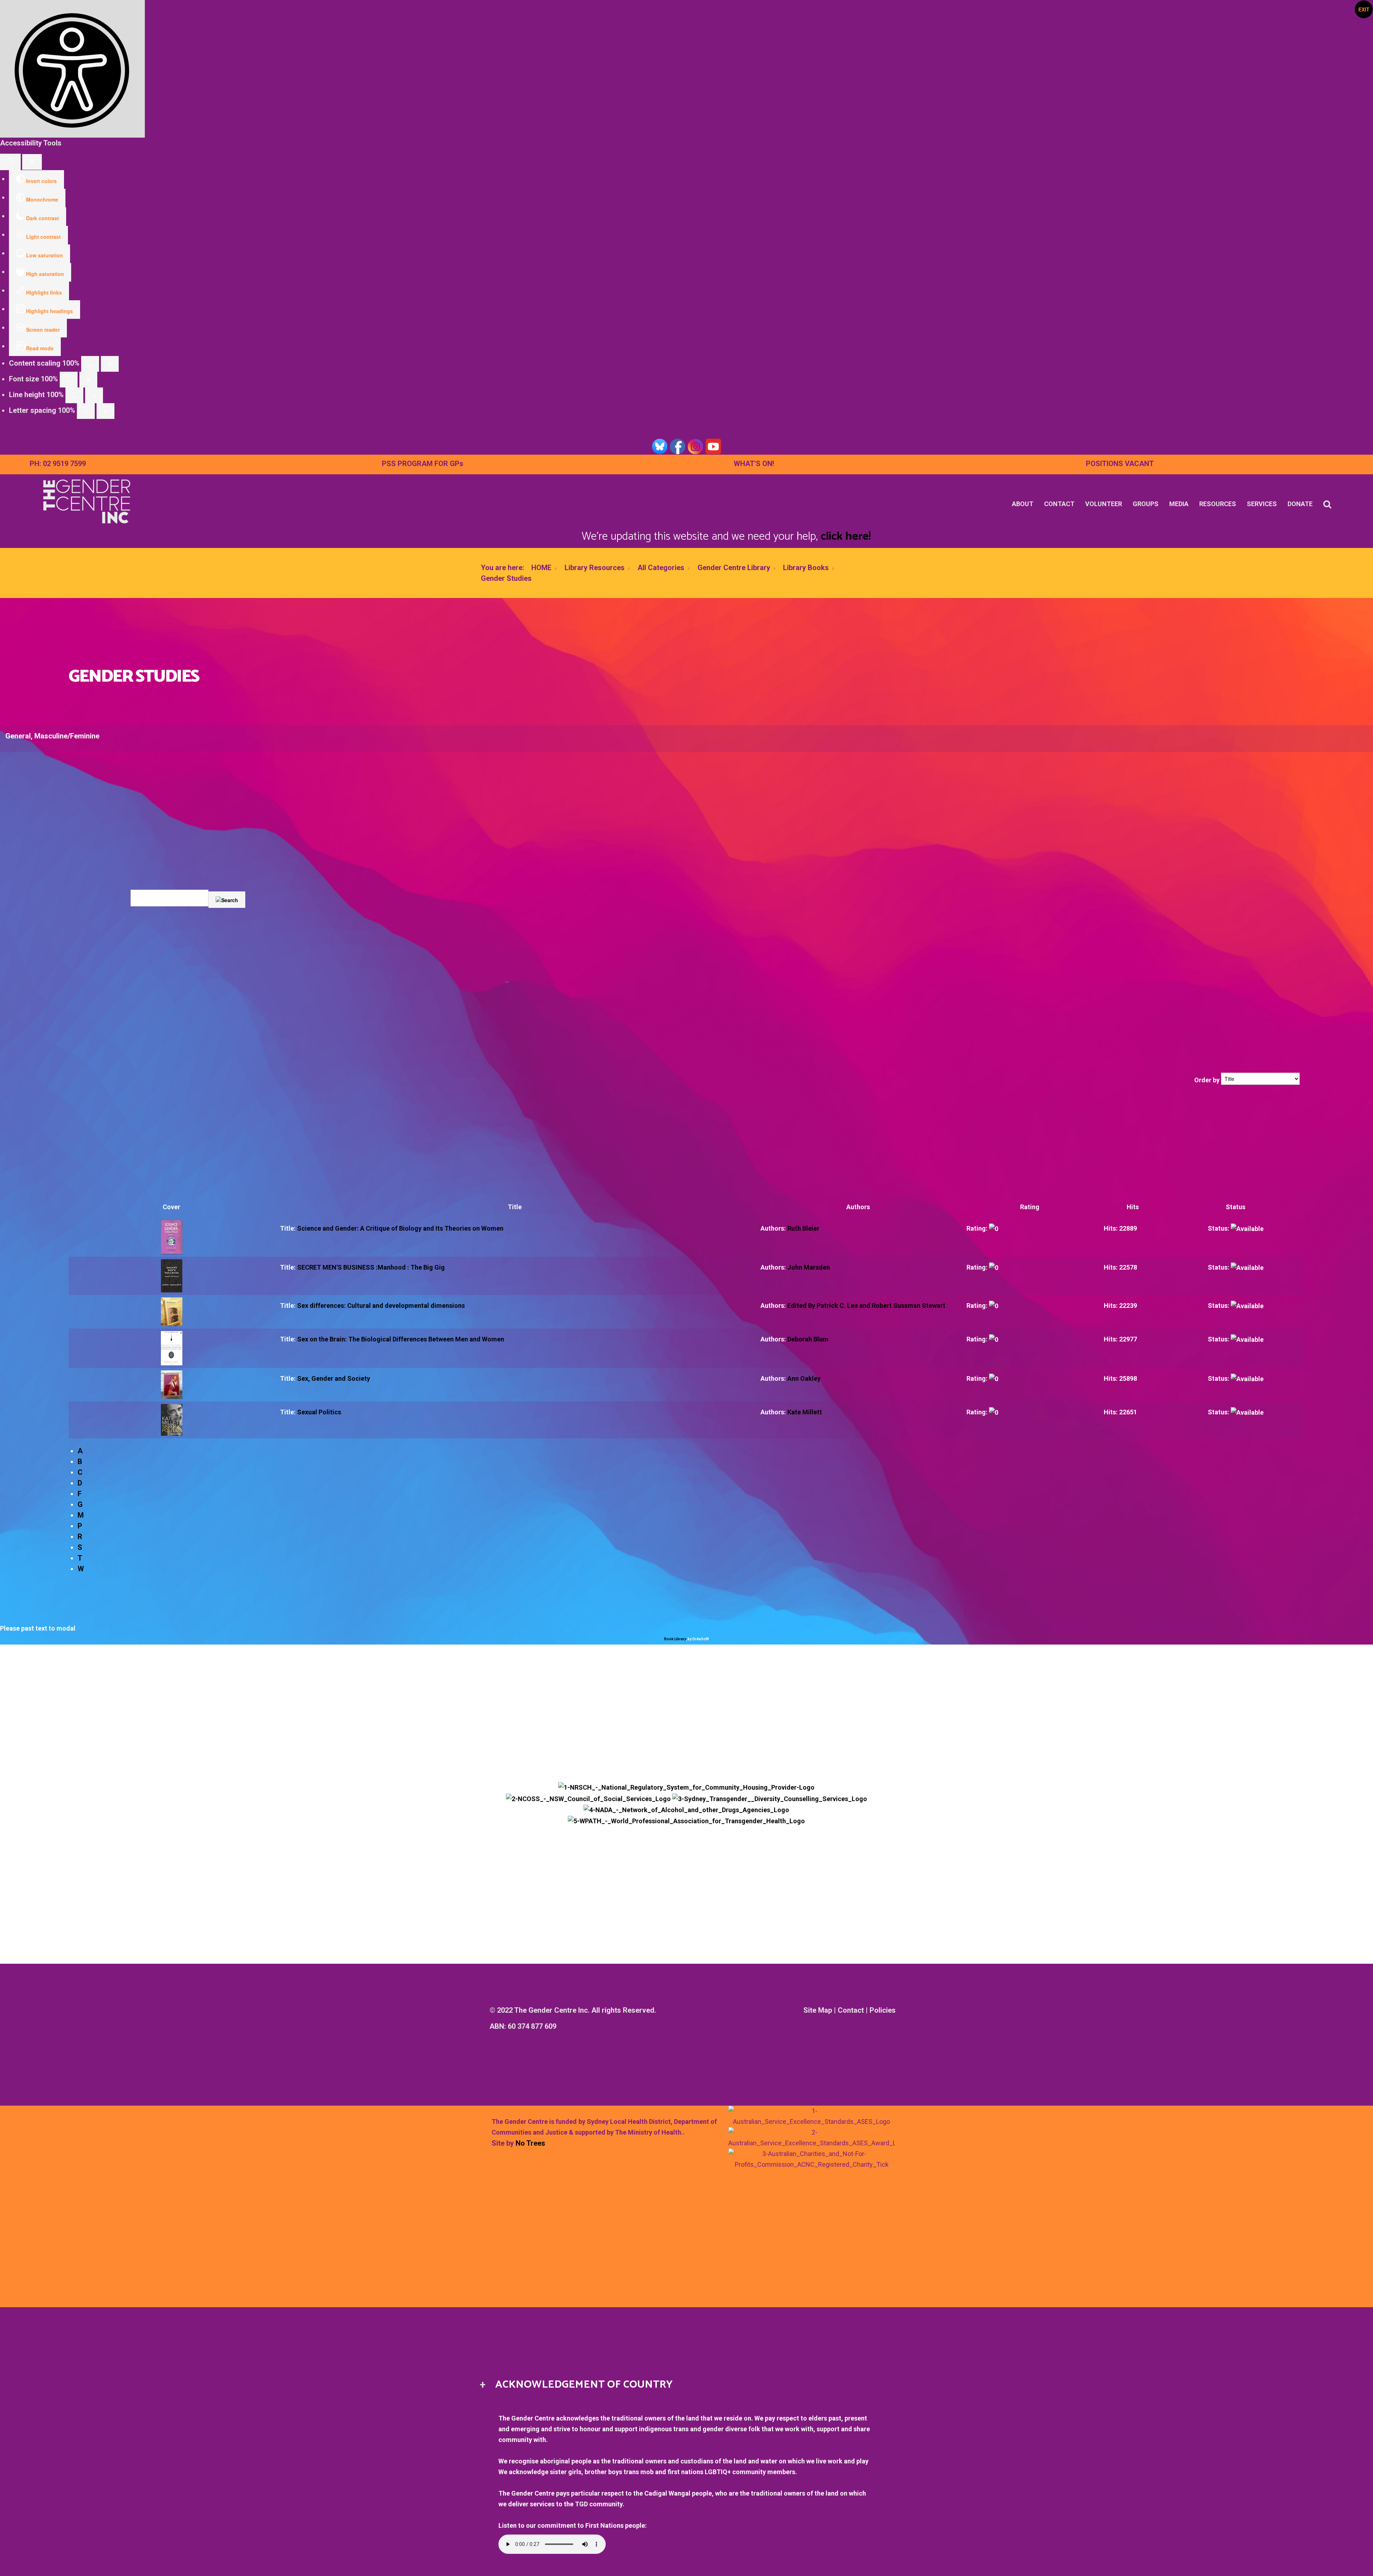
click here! (846, 537)
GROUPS (1146, 504)
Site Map (818, 2010)
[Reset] (10, 162)
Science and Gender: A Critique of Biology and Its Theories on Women (400, 1228)
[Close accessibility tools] (32, 162)
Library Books (806, 568)
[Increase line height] (94, 395)
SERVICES (1262, 504)
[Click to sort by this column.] (1194, 1080)
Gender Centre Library (734, 568)
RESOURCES (1218, 504)
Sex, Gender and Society (334, 1378)
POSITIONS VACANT (1120, 464)
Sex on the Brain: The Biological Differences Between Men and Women (401, 1339)
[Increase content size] (110, 364)
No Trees (530, 2143)
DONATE (1300, 504)
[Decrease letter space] (86, 411)
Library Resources (595, 568)
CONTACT (1059, 504)
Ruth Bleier (803, 1228)
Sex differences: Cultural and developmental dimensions (381, 1306)
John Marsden (809, 1267)
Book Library (675, 1639)
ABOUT (1023, 504)
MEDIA (1179, 504)
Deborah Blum (808, 1339)
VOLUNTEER (1104, 504)
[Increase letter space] (105, 411)
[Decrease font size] (69, 380)
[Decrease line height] (74, 395)
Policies (883, 2010)
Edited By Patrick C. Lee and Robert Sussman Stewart (866, 1306)
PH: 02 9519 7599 (58, 464)
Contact (851, 2010)
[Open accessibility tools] (72, 69)
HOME (541, 568)
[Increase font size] (88, 380)
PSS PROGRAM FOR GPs (423, 464)
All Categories (661, 568)
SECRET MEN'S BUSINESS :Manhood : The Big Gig (371, 1267)
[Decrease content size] (90, 364)
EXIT (1364, 9)
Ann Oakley (804, 1378)
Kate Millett (805, 1412)
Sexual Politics (319, 1412)
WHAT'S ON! (754, 464)
